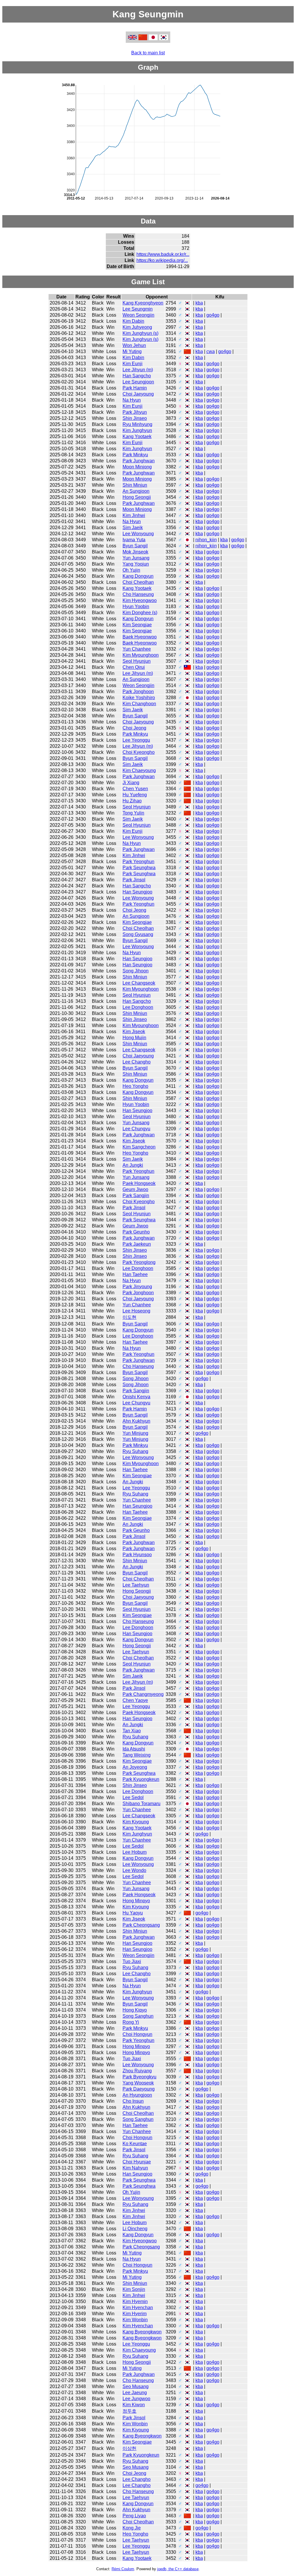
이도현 (129, 1317)
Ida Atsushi (134, 1749)
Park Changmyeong (143, 1694)
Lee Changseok (139, 983)
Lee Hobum (135, 1852)
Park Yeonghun (138, 862)
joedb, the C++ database (178, 2569)
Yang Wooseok (138, 2083)
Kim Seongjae (137, 625)
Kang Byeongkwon (142, 2332)
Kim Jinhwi (134, 515)
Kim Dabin (133, 321)
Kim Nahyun (135, 2168)
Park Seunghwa (139, 868)
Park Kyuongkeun (141, 1779)
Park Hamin (135, 388)
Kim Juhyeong (137, 327)
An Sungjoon (136, 491)
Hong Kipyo (135, 2010)
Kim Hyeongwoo (140, 600)
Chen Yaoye (135, 1700)
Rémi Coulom (123, 2569)
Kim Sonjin (134, 2289)
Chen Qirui (134, 667)
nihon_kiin (206, 540)
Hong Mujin (134, 1038)
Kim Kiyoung (136, 1822)
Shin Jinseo (135, 418)
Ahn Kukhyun (136, 1421)
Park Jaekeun (137, 1244)
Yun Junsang (136, 558)
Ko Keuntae (135, 2144)
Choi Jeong (134, 728)
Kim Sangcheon (139, 1147)
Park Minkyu (135, 455)
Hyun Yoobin (136, 606)
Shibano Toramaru (141, 1804)
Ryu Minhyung (137, 424)
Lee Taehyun (136, 1585)
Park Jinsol (134, 880)
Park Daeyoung (139, 2089)
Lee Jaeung (135, 2393)
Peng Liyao (134, 2516)
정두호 (129, 2411)
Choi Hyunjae (137, 2162)
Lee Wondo (134, 1870)
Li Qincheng (135, 2229)
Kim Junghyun (137, 430)
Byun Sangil (135, 546)
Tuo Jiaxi (132, 1961)
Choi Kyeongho (139, 752)
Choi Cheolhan (138, 582)
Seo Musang (136, 2386)
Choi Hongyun (137, 2034)
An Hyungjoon (137, 2095)
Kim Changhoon (139, 704)
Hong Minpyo (136, 1901)
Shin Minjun (135, 485)
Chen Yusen (135, 789)
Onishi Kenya (136, 1397)
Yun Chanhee (137, 649)
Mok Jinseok (135, 552)
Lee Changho (137, 1062)
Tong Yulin (133, 813)
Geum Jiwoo (135, 1189)
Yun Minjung (135, 1433)
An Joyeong (135, 1767)
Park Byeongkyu (139, 2077)
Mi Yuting (132, 351)
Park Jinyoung (137, 1287)
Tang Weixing (137, 1755)
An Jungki (133, 1165)
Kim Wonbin (135, 2320)
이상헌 (129, 2448)
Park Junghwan (139, 461)
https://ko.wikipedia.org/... (162, 260)
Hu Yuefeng (135, 795)
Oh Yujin (131, 570)
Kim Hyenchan (138, 2308)
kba (199, 303)
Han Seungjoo (137, 892)
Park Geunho (136, 1232)
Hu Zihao (132, 801)
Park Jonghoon (138, 691)
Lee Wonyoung (138, 534)
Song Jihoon (136, 971)
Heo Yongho (135, 1086)
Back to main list (148, 53)
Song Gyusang (138, 934)
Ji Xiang (131, 783)
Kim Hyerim (135, 2314)
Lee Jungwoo (136, 2399)
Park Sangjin (136, 1195)
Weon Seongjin (138, 315)
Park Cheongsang (141, 1925)
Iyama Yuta (134, 540)
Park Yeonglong (139, 1262)
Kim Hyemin (135, 2301)
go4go (213, 315)
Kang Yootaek (137, 436)
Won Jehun (134, 345)
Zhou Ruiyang (137, 2071)
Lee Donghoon (138, 1007)
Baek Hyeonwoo (140, 637)
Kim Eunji (133, 364)
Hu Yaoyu (133, 1913)
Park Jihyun (135, 412)
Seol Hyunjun (137, 661)
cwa (211, 351)
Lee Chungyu (136, 1129)
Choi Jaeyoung (138, 394)
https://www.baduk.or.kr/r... (163, 254)
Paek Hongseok (139, 1183)
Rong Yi (131, 2022)
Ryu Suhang (135, 1451)
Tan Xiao (132, 1731)
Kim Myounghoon (141, 655)
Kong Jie (132, 2528)
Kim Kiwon (134, 2405)
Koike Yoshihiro (139, 698)
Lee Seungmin (138, 309)
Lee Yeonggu (136, 740)
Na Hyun (132, 400)
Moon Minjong (137, 467)
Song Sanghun (138, 2016)
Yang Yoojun (136, 564)
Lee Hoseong (136, 1311)
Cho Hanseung (138, 594)
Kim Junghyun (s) (140, 333)
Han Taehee (135, 1274)
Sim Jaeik (133, 528)
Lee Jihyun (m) (138, 370)
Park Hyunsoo (137, 1555)
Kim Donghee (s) (140, 613)
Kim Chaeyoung (139, 770)
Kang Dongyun (138, 576)
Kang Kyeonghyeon (143, 303)
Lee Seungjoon (138, 382)
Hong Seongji (137, 497)
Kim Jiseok (134, 1032)
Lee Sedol (133, 1797)
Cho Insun (133, 2101)
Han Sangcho (137, 376)
